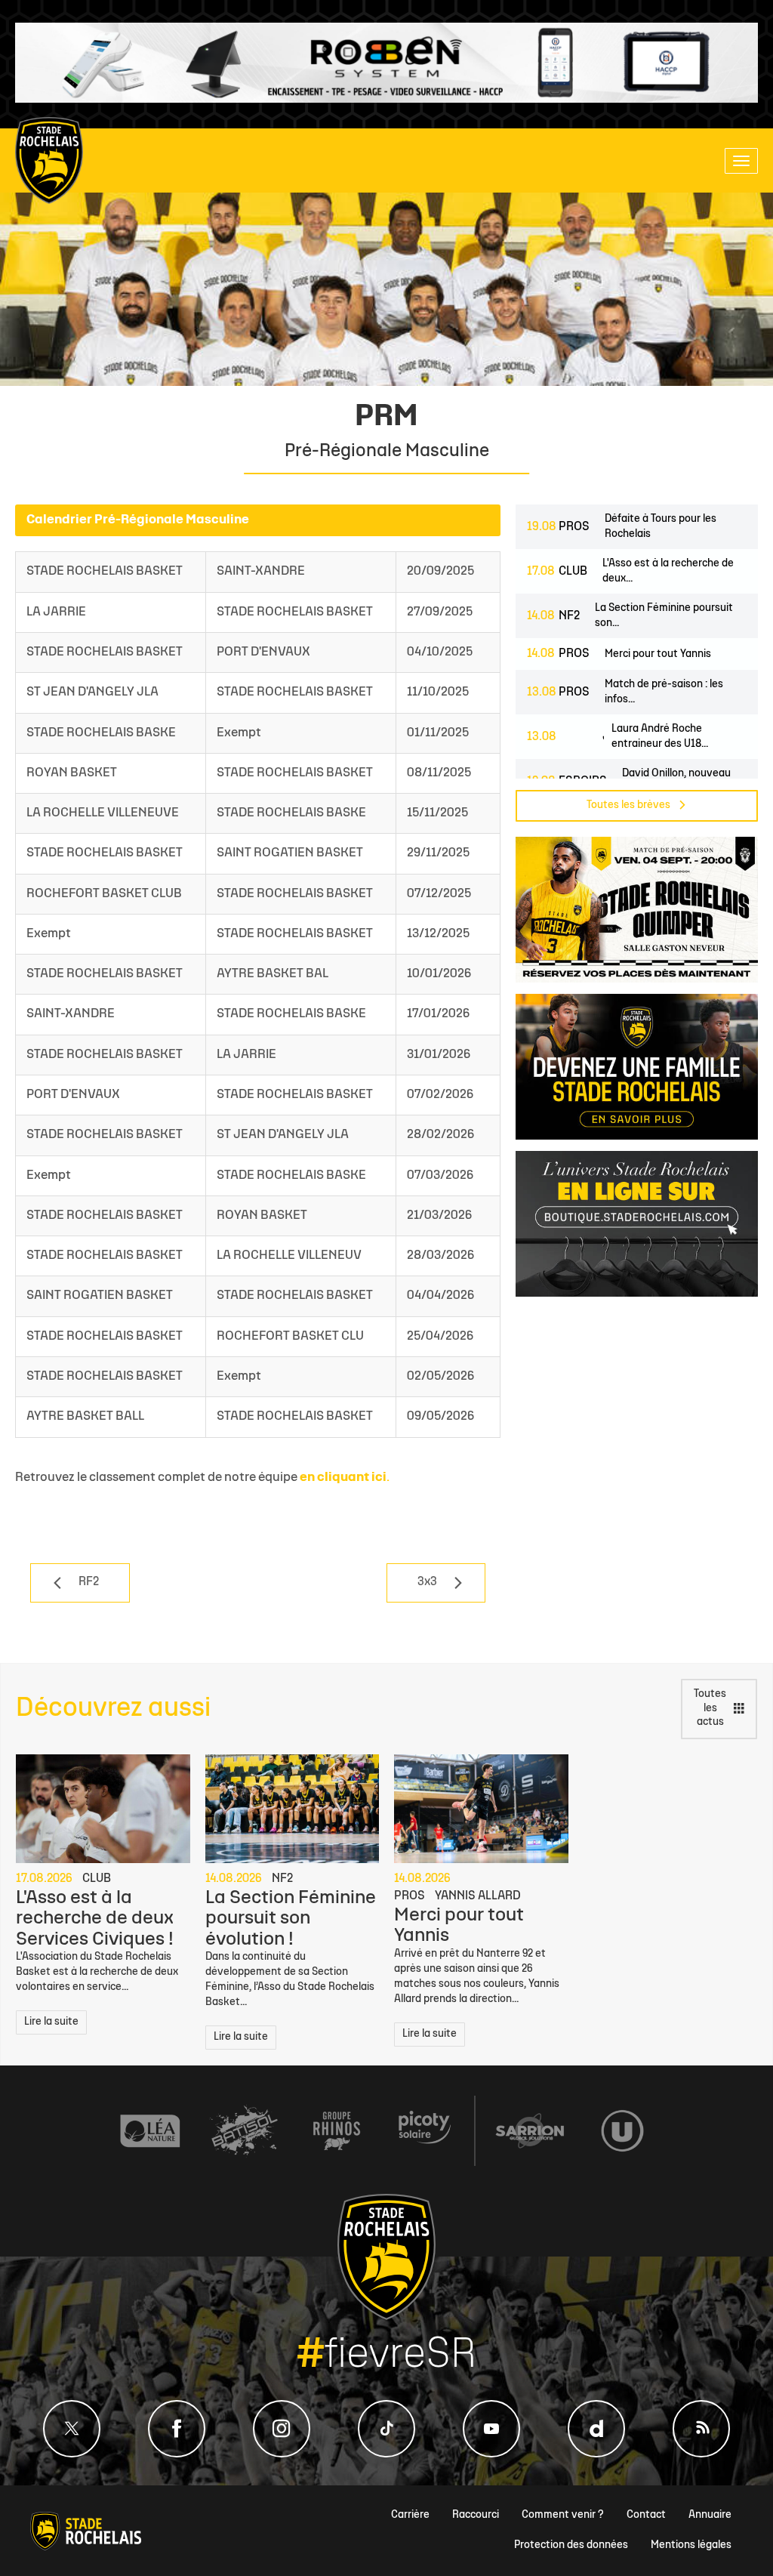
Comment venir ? (563, 2515)
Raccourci (476, 2515)
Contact (646, 2515)
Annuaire (710, 2515)
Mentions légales (691, 2545)
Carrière (410, 2515)
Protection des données (571, 2545)
